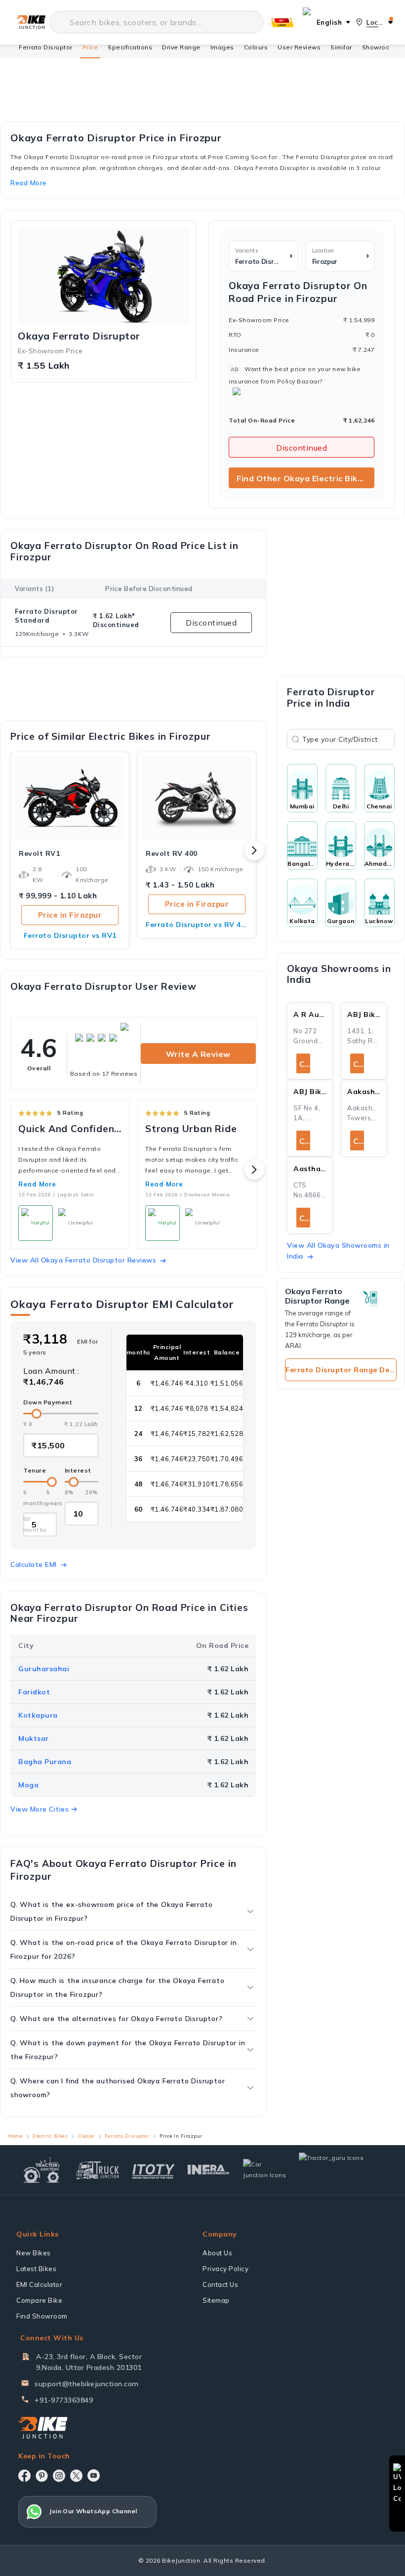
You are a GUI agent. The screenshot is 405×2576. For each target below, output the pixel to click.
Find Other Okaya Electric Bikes (302, 478)
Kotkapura (38, 1715)
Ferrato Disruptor (46, 47)
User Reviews (299, 47)
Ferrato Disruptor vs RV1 (70, 935)
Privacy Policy (225, 2269)
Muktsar (34, 1738)
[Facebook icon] (24, 2476)
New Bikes (34, 2253)
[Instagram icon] (59, 2476)
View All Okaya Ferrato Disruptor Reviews (83, 1260)
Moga (28, 1785)
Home (15, 2136)
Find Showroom (42, 2316)
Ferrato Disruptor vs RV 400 (197, 925)
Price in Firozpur (70, 915)
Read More (37, 1184)
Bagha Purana (45, 1762)
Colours (256, 47)
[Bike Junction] (31, 22)
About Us (217, 2253)
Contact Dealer (305, 1064)
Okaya (86, 2136)
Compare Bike (39, 2300)
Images (222, 47)
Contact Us (220, 2284)
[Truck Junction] (98, 2170)
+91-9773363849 (64, 2400)
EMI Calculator (39, 2284)
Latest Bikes (36, 2269)
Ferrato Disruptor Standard (46, 616)
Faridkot (34, 1692)
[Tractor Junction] (42, 2170)
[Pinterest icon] (42, 2476)
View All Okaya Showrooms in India (338, 1251)
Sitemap (216, 2300)
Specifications (130, 47)
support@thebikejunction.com (87, 2384)
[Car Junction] (264, 2170)
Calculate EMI (34, 1564)
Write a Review (198, 1054)
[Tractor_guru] (342, 2170)
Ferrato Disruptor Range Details (341, 1370)
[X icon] (76, 2476)
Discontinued (302, 448)
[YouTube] (94, 2475)
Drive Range (181, 47)
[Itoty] (153, 2170)
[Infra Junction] (209, 2170)
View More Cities (40, 1809)
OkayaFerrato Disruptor (79, 336)
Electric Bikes (50, 2136)
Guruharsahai (44, 1669)
